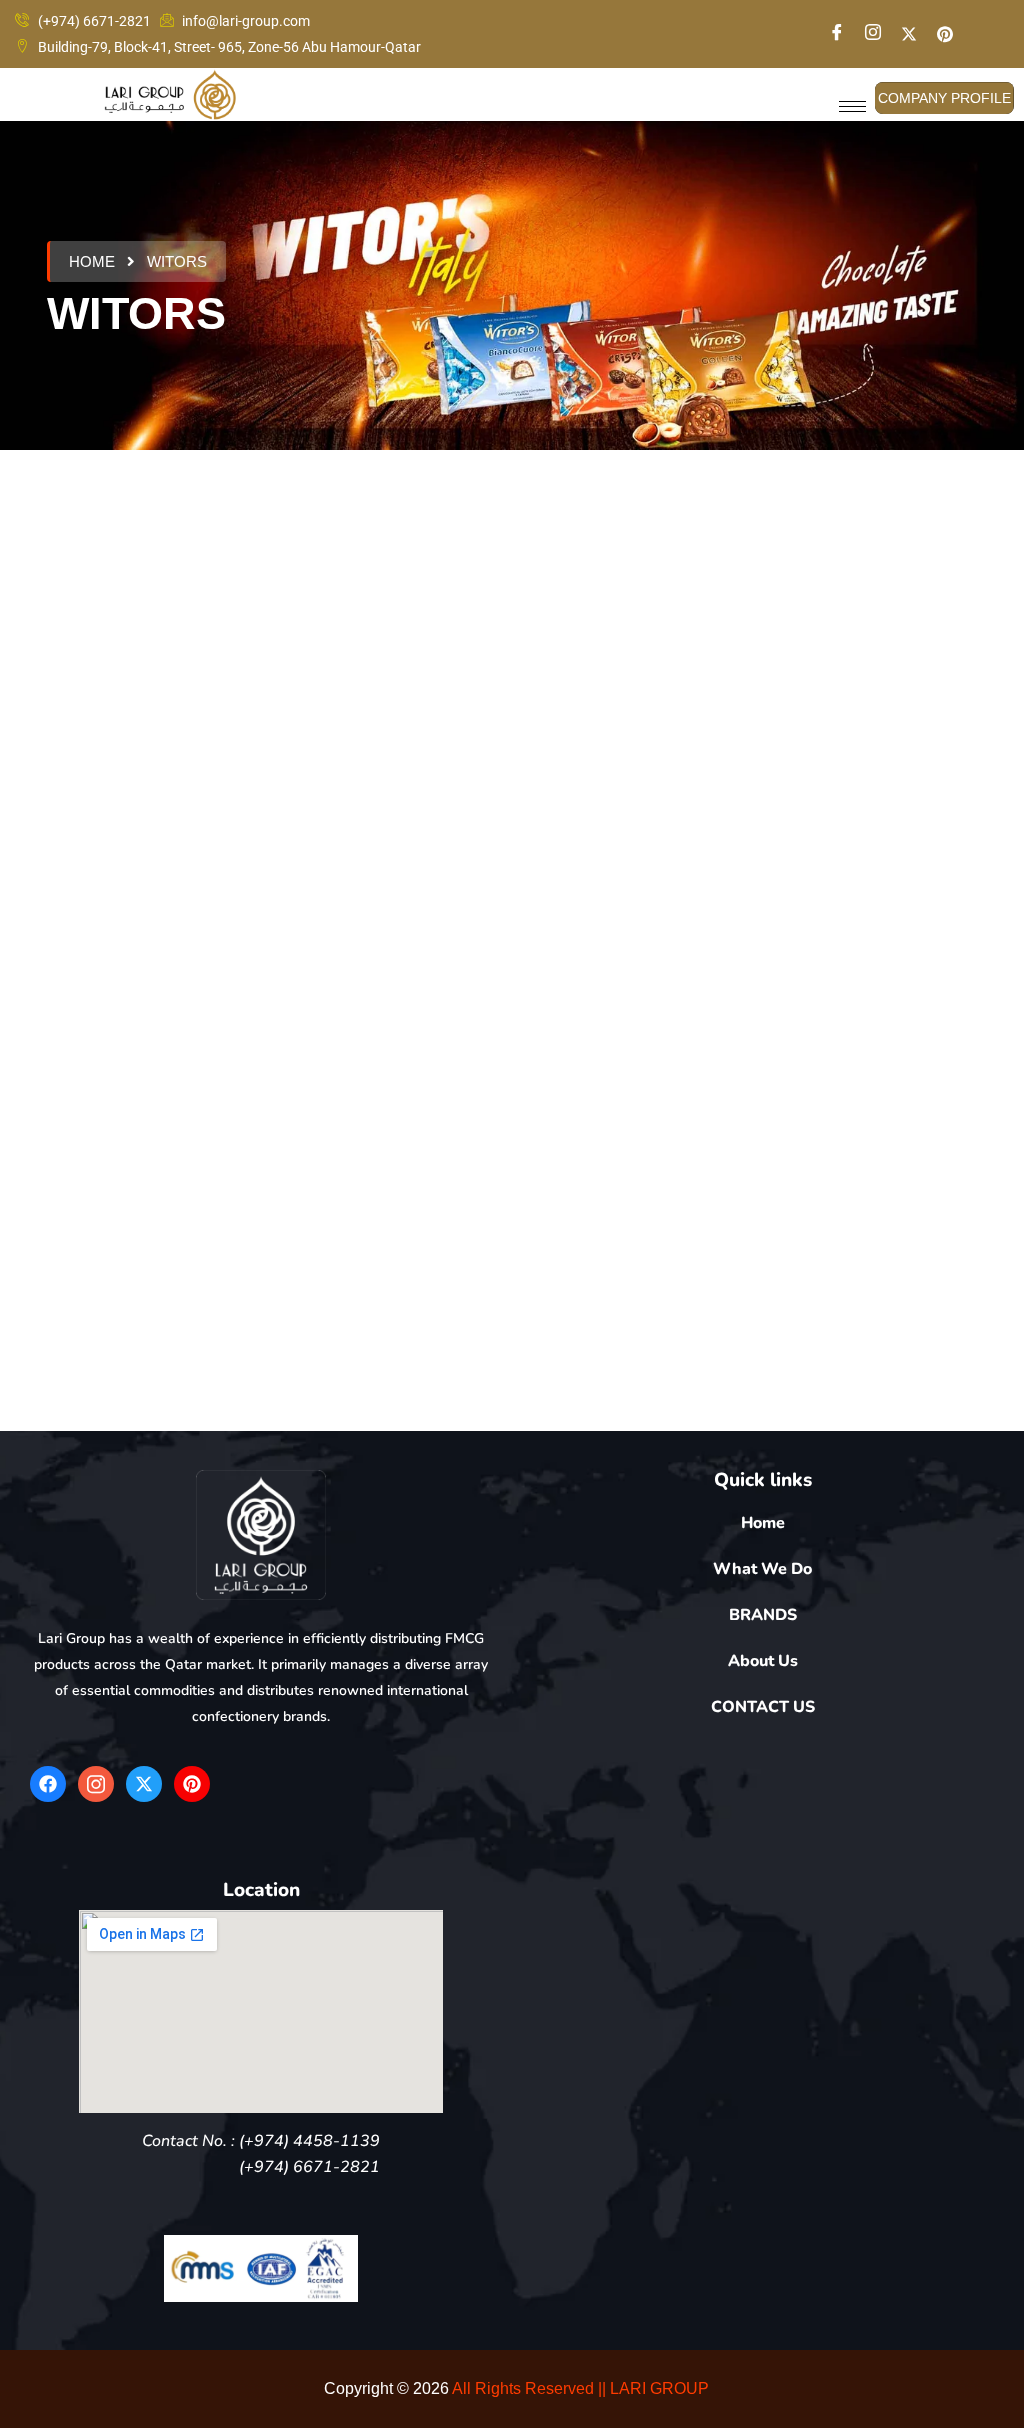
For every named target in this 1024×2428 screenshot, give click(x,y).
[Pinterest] (192, 1784)
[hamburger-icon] (852, 106)
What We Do (762, 1569)
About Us (763, 1661)
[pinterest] (945, 34)
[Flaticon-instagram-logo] (96, 1784)
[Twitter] (909, 34)
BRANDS (763, 1615)
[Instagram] (873, 34)
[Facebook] (837, 34)
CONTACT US (763, 1707)
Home (92, 261)
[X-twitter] (144, 1784)
